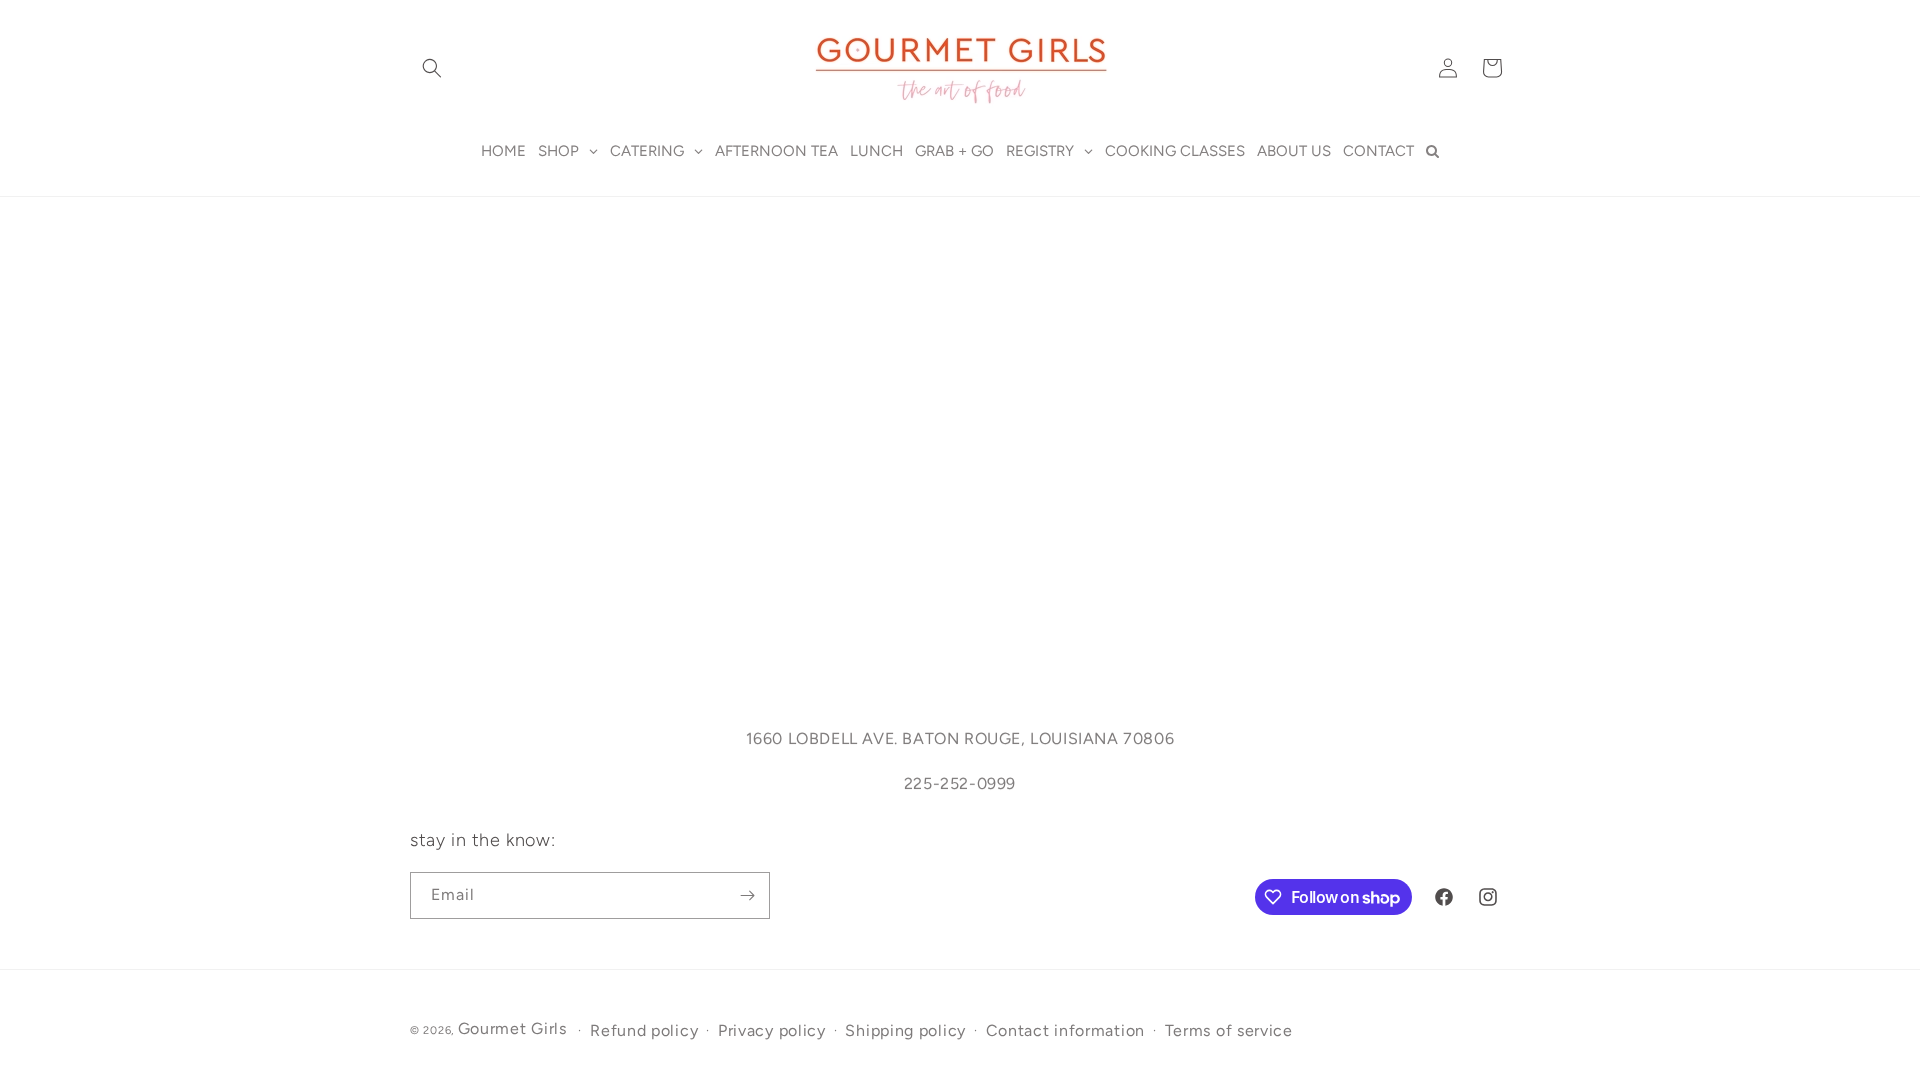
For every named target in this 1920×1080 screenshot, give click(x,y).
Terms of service (1229, 1030)
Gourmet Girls (512, 1028)
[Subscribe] (747, 895)
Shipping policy (905, 1030)
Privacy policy (772, 1030)
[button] (432, 68)
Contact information (1065, 1030)
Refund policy (644, 1030)
